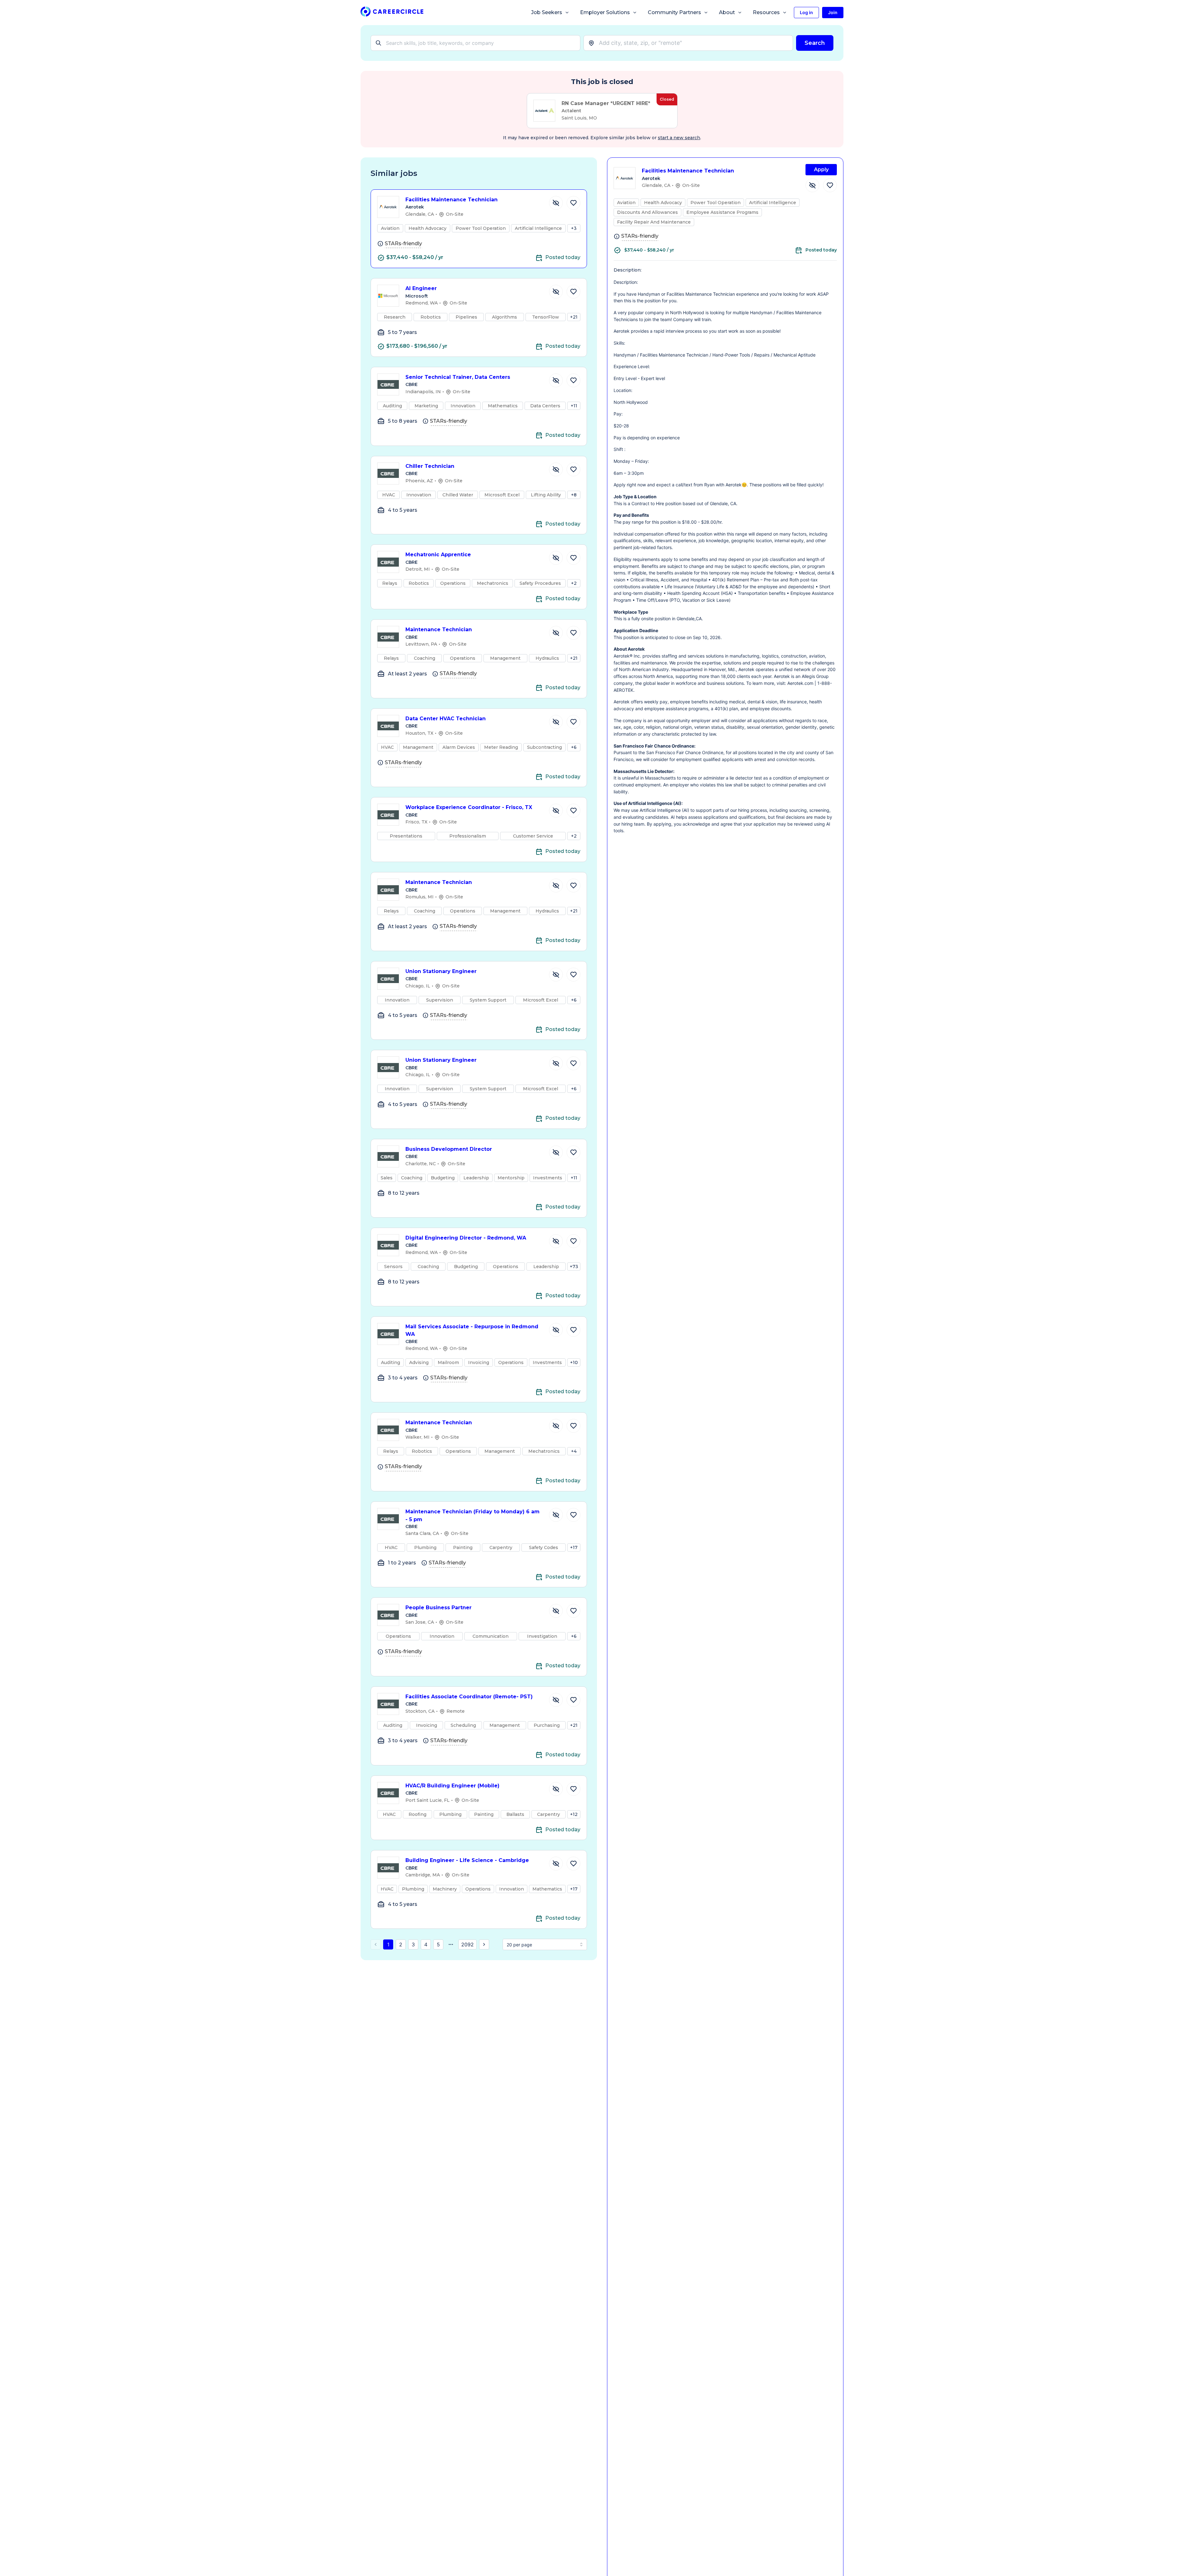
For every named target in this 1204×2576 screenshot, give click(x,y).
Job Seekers (547, 12)
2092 (467, 1944)
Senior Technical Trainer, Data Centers (458, 377)
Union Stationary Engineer (441, 971)
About (727, 12)
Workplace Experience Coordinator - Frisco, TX (469, 807)
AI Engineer (421, 288)
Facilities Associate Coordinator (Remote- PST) (469, 1697)
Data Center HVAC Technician (446, 719)
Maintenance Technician (439, 629)
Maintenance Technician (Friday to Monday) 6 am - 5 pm (473, 1515)
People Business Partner (438, 1608)
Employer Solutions (605, 12)
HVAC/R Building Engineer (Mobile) (452, 1786)
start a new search (679, 138)
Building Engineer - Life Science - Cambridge (467, 1860)
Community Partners (674, 12)
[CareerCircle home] (392, 13)
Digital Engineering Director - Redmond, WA (466, 1238)
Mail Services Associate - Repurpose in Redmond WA (472, 1330)
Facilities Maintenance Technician (451, 200)
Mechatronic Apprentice (438, 555)
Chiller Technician (430, 466)
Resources (766, 12)
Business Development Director (449, 1149)
